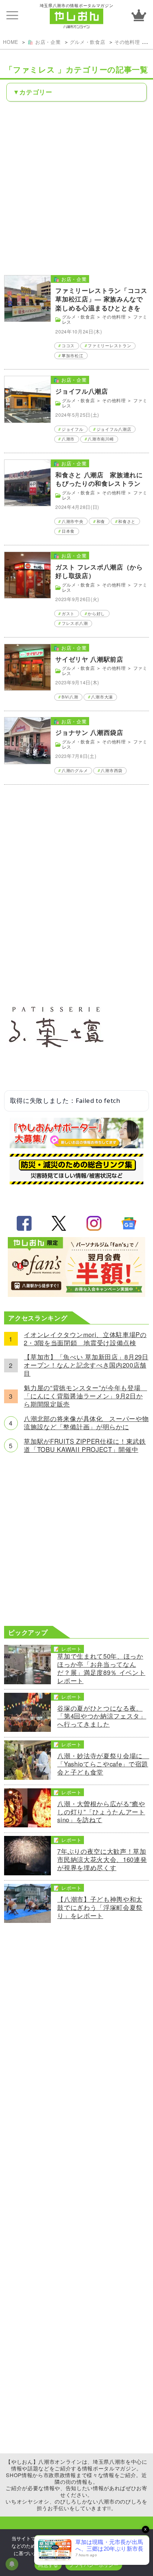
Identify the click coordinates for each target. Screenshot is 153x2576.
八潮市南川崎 (101, 439)
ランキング (139, 15)
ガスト (68, 614)
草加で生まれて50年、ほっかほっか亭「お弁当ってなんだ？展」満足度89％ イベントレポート (101, 1669)
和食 (101, 521)
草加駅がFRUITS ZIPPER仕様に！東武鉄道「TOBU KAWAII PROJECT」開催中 (85, 1446)
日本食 (68, 531)
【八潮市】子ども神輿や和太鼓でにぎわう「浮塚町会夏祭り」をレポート (100, 1908)
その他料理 (127, 42)
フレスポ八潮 (75, 623)
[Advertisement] (76, 188)
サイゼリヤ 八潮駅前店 (89, 659)
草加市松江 (72, 356)
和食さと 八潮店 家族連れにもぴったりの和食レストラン (99, 479)
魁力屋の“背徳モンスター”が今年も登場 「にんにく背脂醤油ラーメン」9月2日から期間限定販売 (85, 1396)
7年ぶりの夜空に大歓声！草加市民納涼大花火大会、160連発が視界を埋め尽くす (102, 1860)
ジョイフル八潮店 (82, 391)
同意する (48, 2565)
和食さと (127, 521)
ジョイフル (72, 429)
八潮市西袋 (111, 770)
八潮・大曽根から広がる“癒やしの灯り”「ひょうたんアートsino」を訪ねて (101, 1812)
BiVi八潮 (70, 697)
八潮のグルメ (75, 770)
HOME (11, 42)
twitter (59, 1223)
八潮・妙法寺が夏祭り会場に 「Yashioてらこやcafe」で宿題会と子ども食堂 (103, 1764)
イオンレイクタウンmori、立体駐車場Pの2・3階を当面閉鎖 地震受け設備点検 (85, 1339)
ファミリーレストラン (109, 346)
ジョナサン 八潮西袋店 (89, 732)
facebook (24, 1223)
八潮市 (68, 439)
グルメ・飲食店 (88, 42)
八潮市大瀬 (102, 697)
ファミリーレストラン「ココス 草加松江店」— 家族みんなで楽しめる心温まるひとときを (101, 299)
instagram (94, 1223)
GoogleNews (129, 1223)
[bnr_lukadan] (56, 1079)
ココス (68, 346)
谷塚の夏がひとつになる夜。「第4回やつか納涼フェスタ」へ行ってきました (102, 1717)
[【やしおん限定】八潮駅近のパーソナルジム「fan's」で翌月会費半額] (76, 1294)
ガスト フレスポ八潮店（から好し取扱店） (99, 571)
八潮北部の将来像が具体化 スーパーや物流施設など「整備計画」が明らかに (86, 1423)
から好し (96, 614)
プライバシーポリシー (94, 2565)
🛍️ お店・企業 (44, 42)
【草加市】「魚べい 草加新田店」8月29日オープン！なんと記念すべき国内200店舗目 (86, 1365)
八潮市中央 (72, 521)
